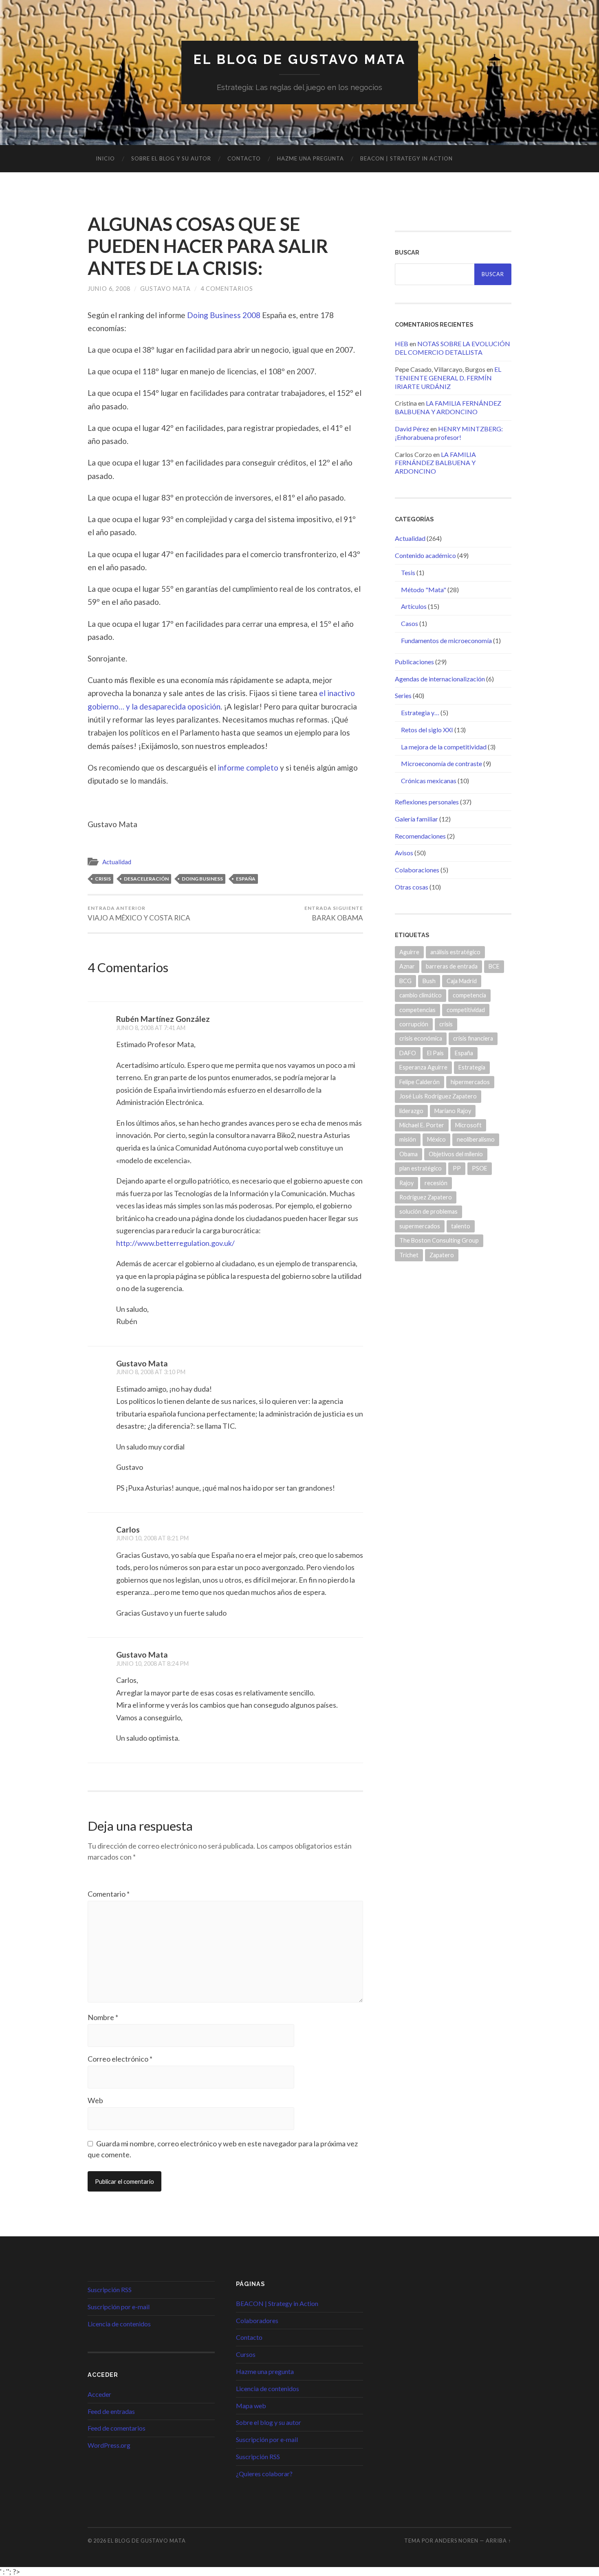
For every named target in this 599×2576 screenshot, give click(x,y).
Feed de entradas (111, 2411)
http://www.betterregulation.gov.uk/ (175, 1243)
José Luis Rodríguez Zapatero (438, 1096)
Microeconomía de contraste (442, 763)
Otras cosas (412, 887)
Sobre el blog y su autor (171, 158)
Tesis (408, 572)
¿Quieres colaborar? (264, 2474)
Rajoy (406, 1183)
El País (435, 1053)
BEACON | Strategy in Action (406, 158)
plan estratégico (421, 1168)
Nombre (103, 2017)
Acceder (99, 2394)
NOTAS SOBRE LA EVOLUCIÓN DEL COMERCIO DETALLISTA (453, 348)
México (436, 1139)
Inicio (105, 158)
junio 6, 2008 (109, 289)
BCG (405, 981)
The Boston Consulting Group (439, 1240)
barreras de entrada (452, 966)
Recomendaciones (420, 836)
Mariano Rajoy (453, 1111)
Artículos (414, 606)
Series (403, 695)
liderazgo (411, 1111)
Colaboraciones (417, 870)
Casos (410, 623)
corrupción (414, 1024)
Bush (429, 981)
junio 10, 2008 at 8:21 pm (152, 1538)
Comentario (109, 1894)
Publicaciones (414, 662)
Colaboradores (257, 2320)
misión (408, 1139)
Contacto (244, 158)
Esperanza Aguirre (423, 1067)
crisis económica (421, 1038)
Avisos (404, 853)
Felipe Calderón (420, 1082)
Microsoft (468, 1125)
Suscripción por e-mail (119, 2307)
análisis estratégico (455, 952)
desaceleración (146, 879)
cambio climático (421, 995)
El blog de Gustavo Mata (300, 59)
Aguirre (409, 952)
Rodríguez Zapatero (426, 1197)
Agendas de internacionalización (440, 679)
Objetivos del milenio (456, 1154)
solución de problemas (428, 1211)
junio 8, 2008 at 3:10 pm (151, 1372)
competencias (417, 1010)
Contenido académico (425, 555)
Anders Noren (457, 2541)
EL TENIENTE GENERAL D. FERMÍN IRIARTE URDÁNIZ (448, 378)
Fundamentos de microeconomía (446, 640)
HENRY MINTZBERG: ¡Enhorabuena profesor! (449, 433)
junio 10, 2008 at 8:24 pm (152, 1664)
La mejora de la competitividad (444, 747)
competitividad (466, 1010)
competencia (469, 995)
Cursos (246, 2354)
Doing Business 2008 (224, 315)
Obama (409, 1154)
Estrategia (472, 1067)
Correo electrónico (120, 2059)
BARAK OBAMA (334, 914)
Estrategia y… (420, 713)
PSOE (480, 1168)
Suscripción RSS (110, 2289)
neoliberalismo (476, 1139)
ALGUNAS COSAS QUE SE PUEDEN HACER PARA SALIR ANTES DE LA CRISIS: (208, 246)
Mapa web (251, 2406)
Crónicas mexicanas (429, 781)
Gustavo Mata (165, 289)
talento (461, 1226)
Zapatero (442, 1255)
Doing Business (202, 879)
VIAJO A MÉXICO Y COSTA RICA (139, 914)
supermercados (420, 1226)
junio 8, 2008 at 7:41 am (151, 1028)
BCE (494, 966)
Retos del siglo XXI (427, 730)
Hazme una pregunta (311, 158)
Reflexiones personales (427, 802)
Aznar (407, 966)
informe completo (248, 768)
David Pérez (412, 429)
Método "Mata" (424, 590)
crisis (103, 879)
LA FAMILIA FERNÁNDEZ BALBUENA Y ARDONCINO (448, 407)
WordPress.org (109, 2445)
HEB (402, 344)
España (246, 879)
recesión (436, 1183)
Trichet (409, 1255)
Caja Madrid (462, 981)
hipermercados (470, 1082)
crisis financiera (473, 1038)
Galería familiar (416, 819)
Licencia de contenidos (119, 2324)
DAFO (408, 1053)
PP (457, 1168)
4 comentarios (227, 289)
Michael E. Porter (422, 1125)
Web (95, 2100)
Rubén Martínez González (163, 1019)
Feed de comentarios (117, 2428)
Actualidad (117, 862)
